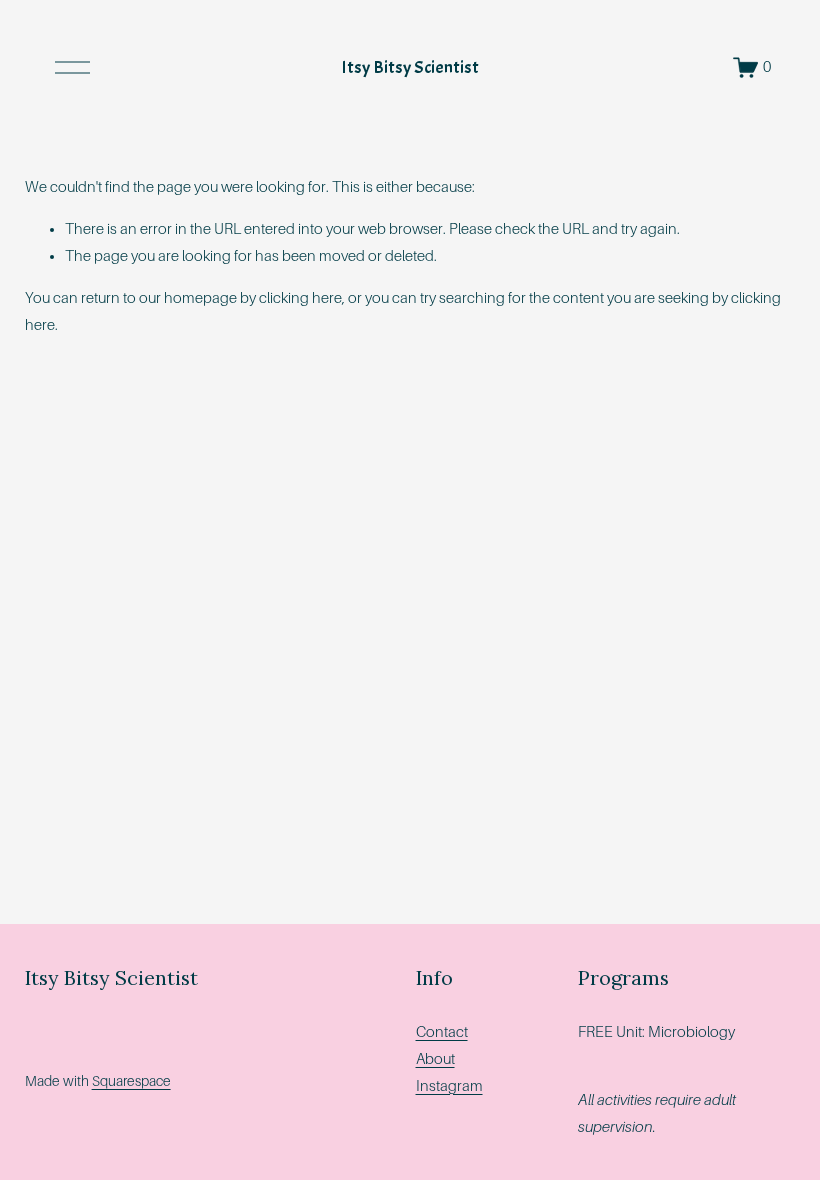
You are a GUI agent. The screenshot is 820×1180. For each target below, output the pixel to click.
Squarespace (131, 1081)
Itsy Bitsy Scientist (410, 67)
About (435, 1059)
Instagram (449, 1086)
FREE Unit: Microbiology (656, 1032)
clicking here (300, 298)
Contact (442, 1032)
